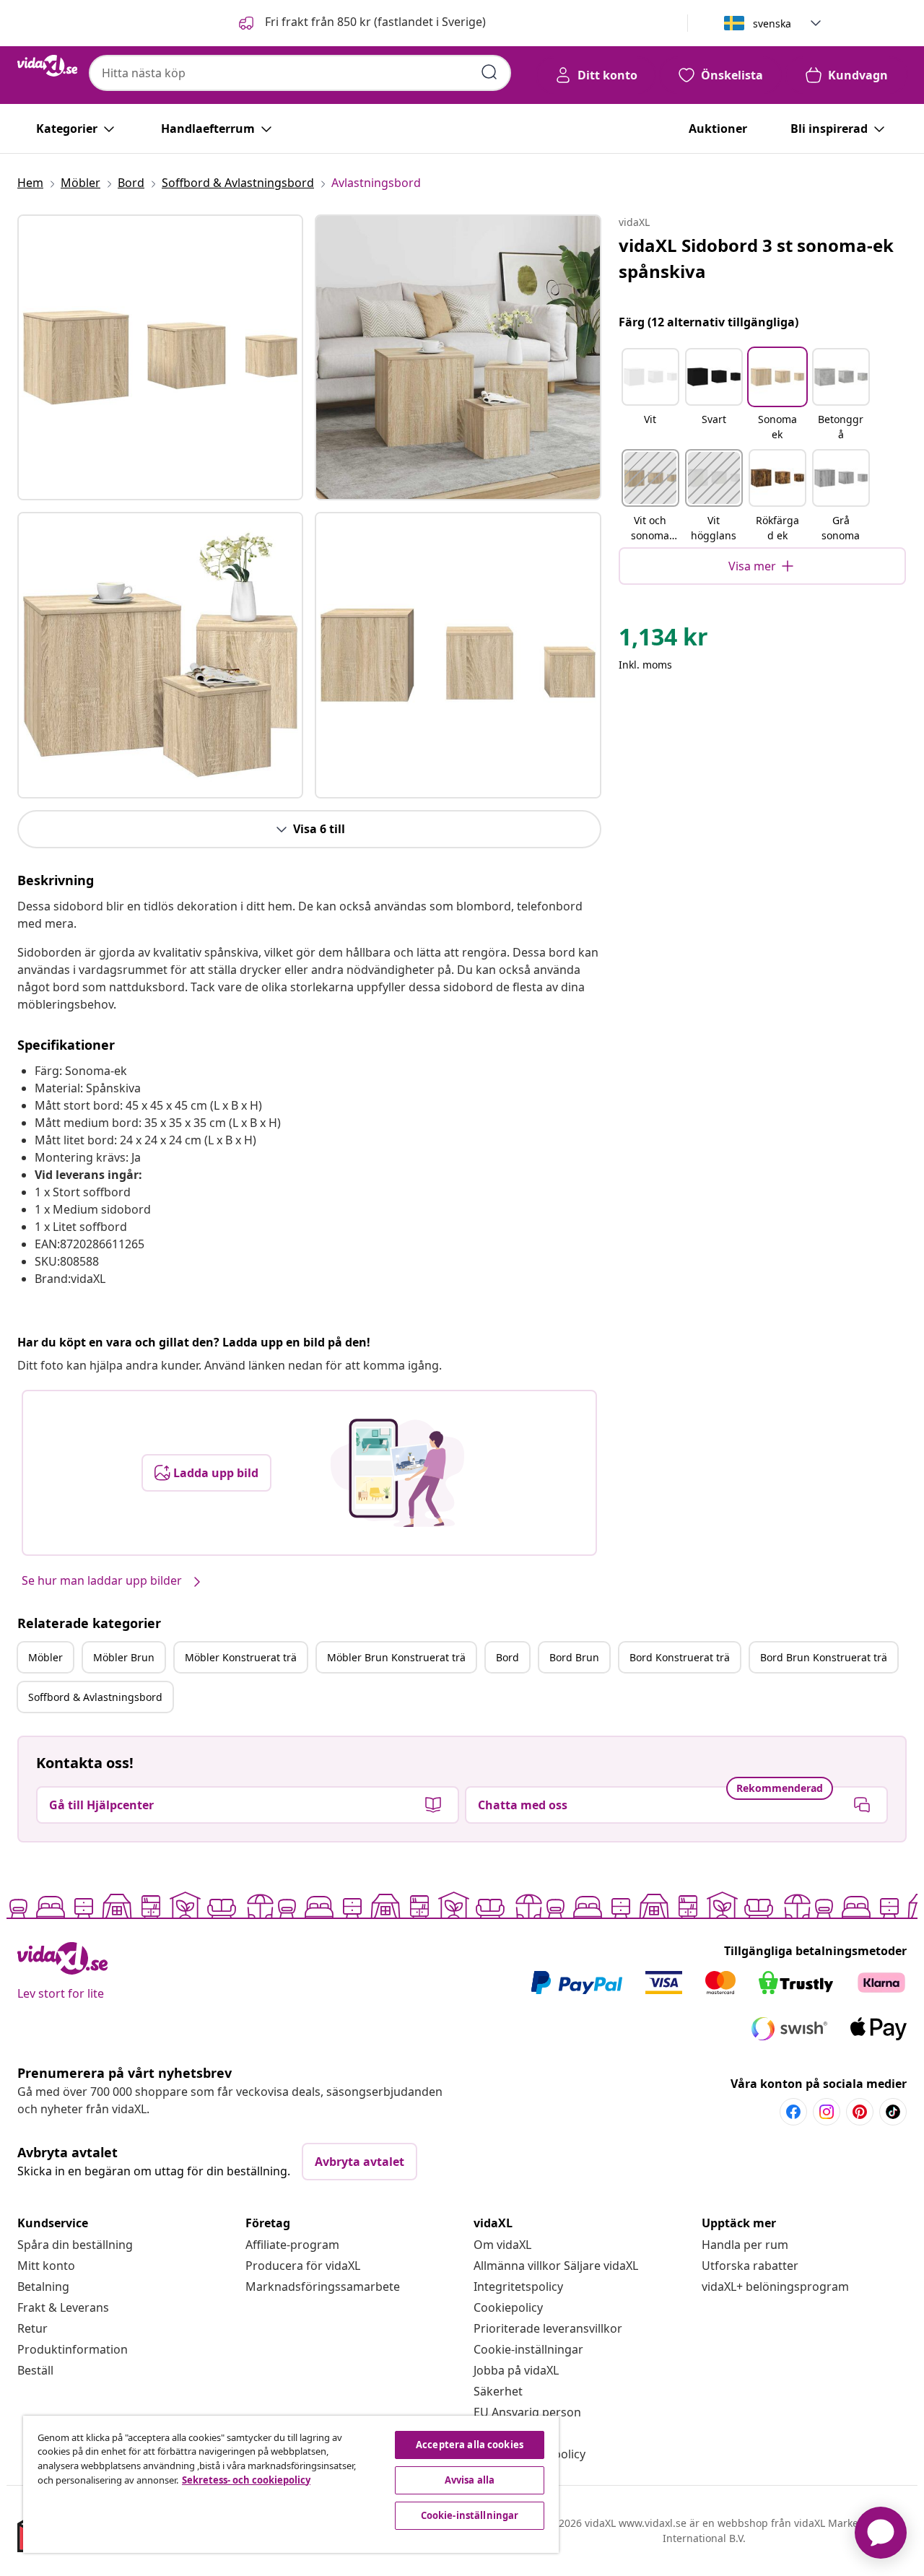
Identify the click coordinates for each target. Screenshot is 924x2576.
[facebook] (793, 2112)
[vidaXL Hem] (47, 66)
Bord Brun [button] (574, 1657)
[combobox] (300, 73)
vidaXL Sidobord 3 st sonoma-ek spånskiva (756, 258)
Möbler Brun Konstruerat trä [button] (396, 1657)
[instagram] (827, 2112)
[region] (291, 2484)
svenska (772, 23)
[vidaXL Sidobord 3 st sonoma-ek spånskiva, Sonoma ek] (160, 357)
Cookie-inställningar (528, 2349)
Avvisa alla (470, 2480)
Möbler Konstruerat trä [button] (241, 1657)
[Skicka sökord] (489, 72)
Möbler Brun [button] (124, 1657)
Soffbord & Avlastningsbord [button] (95, 1697)
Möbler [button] (45, 1657)
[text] (663, 640)
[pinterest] (860, 2112)
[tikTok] (893, 2112)
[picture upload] (397, 1473)
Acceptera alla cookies (470, 2445)
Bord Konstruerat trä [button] (680, 1657)
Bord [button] (507, 1657)
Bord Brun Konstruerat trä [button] (824, 1657)
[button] (361, 23)
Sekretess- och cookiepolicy (246, 2480)
